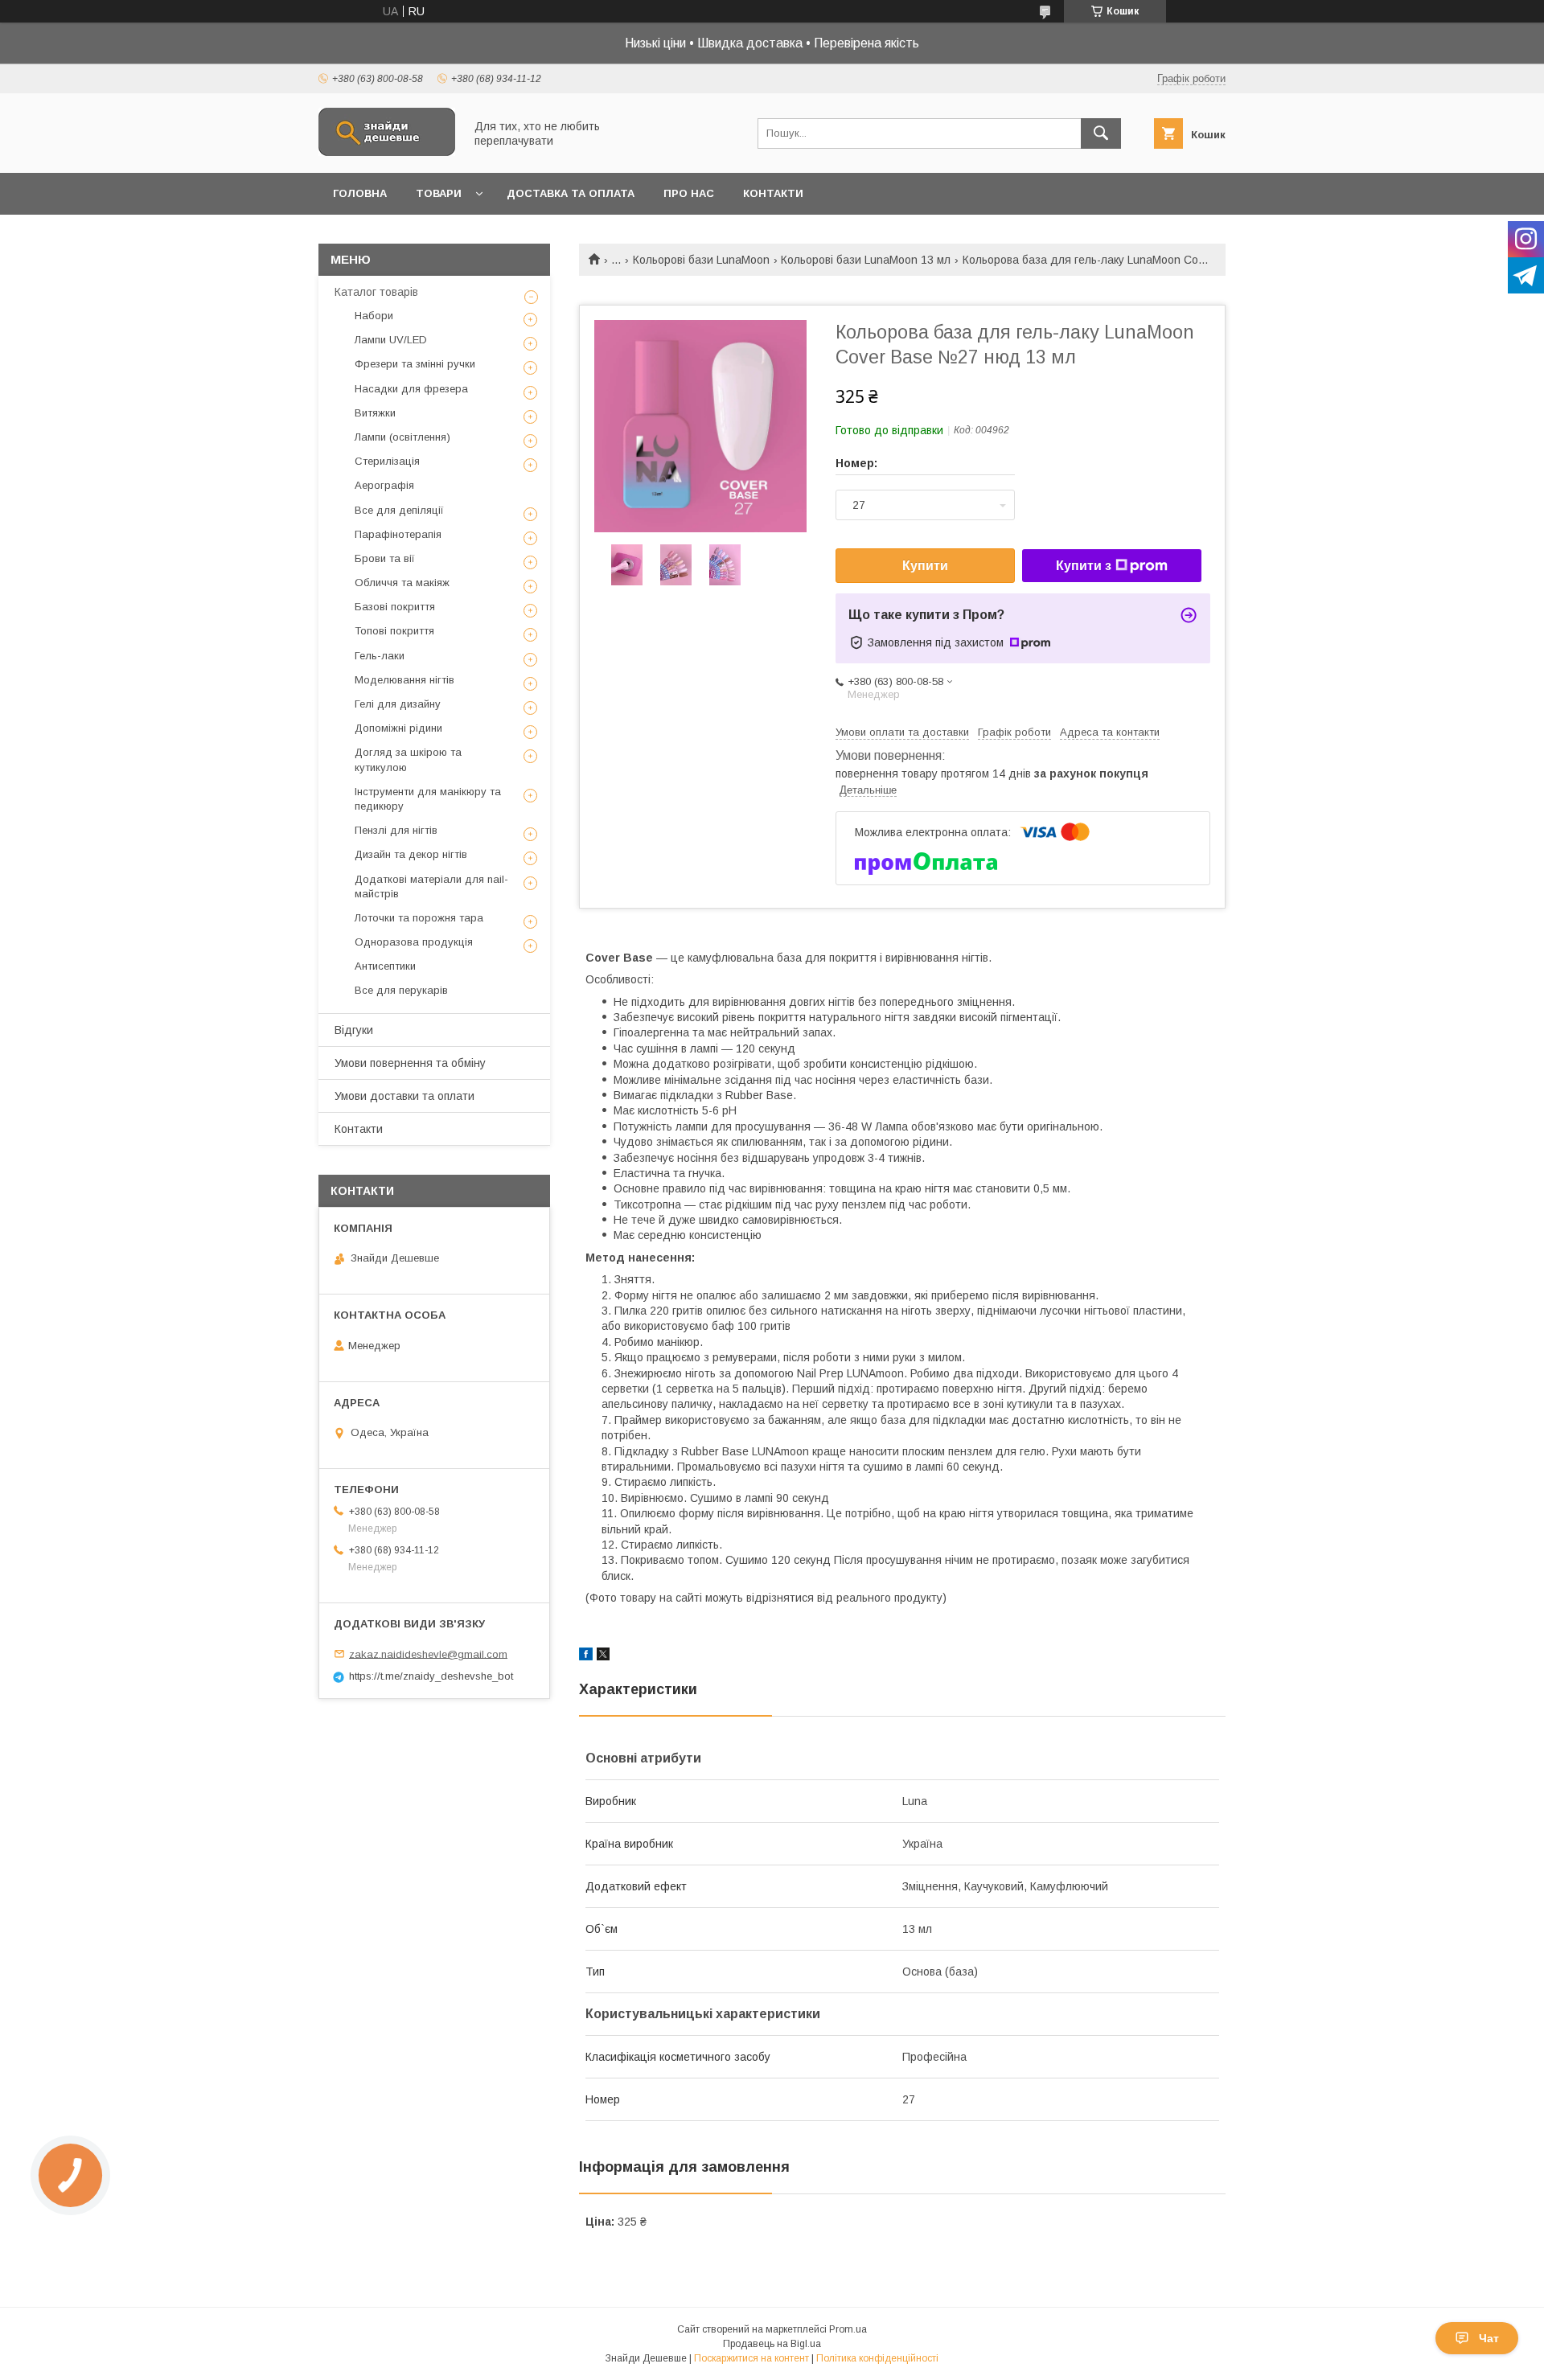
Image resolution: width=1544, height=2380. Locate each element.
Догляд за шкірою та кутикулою (408, 759)
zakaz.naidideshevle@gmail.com (428, 1654)
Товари (439, 193)
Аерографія (384, 485)
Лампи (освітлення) (402, 437)
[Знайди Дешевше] (387, 152)
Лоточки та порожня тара (419, 918)
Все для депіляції (399, 510)
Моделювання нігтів (404, 680)
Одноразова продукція (414, 942)
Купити (925, 566)
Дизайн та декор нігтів (411, 854)
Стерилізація (387, 461)
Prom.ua (848, 2329)
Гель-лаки (380, 656)
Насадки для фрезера (411, 389)
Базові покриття (395, 607)
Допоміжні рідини (398, 728)
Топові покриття (394, 631)
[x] (603, 1656)
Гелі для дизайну (398, 704)
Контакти (773, 193)
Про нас (689, 193)
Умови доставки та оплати (404, 1096)
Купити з (1084, 566)
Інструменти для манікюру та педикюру (428, 799)
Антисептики (385, 966)
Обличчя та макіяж (402, 583)
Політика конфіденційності (877, 2358)
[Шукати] (1101, 133)
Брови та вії (385, 558)
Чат (1489, 2338)
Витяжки (375, 413)
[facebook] (586, 1656)
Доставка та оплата (571, 193)
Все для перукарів (401, 990)
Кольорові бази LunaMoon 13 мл (866, 260)
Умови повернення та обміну (410, 1063)
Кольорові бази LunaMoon (701, 260)
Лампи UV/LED (391, 340)
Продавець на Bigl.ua (772, 2344)
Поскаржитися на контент (751, 2358)
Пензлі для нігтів (396, 830)
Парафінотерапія (398, 534)
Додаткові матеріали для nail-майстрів (431, 886)
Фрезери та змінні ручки (415, 364)
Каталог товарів (376, 292)
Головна (360, 193)
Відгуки (354, 1030)
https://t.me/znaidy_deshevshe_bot (431, 1676)
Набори (374, 316)
